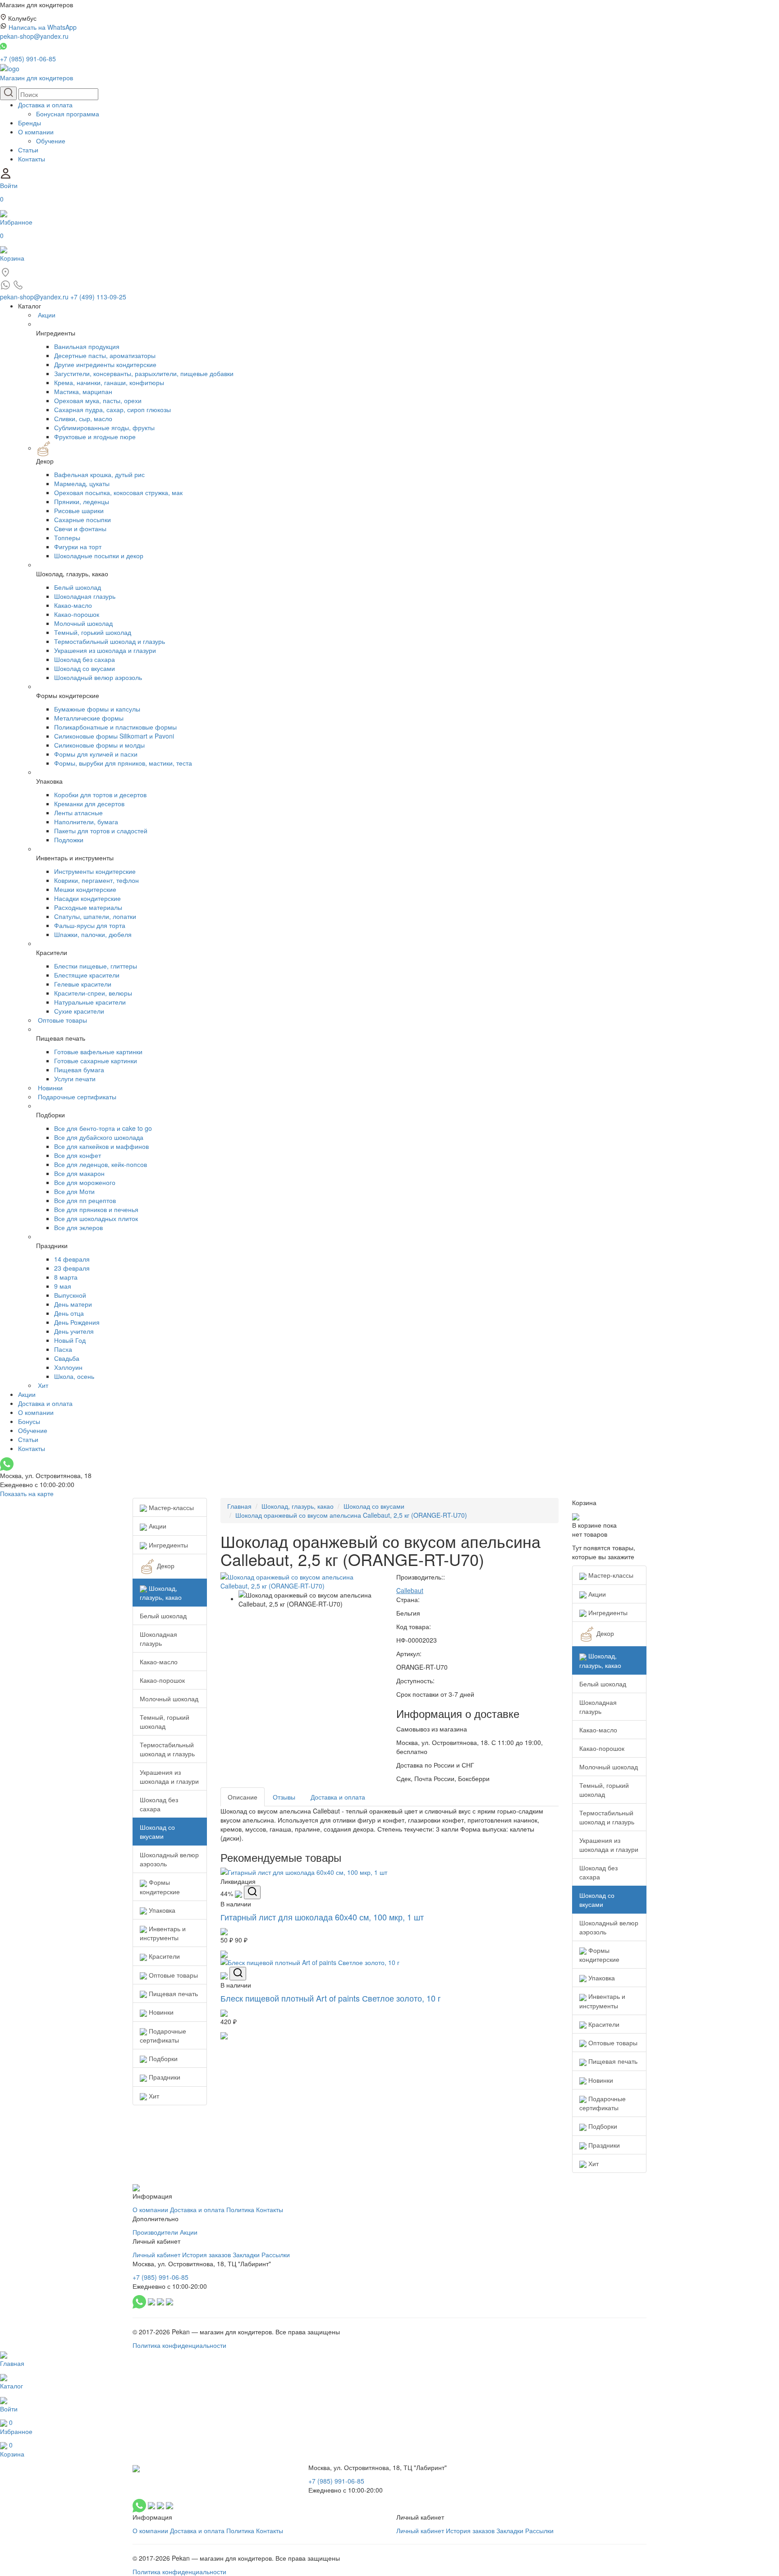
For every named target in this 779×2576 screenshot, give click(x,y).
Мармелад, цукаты (82, 483)
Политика (240, 2209)
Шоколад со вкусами (85, 668)
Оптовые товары (62, 1020)
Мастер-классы (170, 1507)
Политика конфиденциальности (179, 2345)
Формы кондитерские (160, 1887)
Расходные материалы (88, 907)
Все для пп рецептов (85, 1200)
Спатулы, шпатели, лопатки (95, 916)
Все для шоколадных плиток (96, 1218)
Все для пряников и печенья (96, 1209)
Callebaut (410, 1590)
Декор (165, 1566)
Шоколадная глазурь (85, 596)
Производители (155, 2232)
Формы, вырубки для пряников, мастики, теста (123, 763)
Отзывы (284, 1797)
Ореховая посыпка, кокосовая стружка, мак (118, 492)
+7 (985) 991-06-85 (28, 59)
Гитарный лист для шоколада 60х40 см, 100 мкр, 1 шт (322, 1917)
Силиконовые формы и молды (99, 745)
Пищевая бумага (79, 1070)
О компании (36, 132)
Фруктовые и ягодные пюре (95, 436)
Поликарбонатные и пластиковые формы (115, 727)
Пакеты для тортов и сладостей (101, 831)
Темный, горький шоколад (93, 632)
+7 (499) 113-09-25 (98, 297)
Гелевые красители (83, 984)
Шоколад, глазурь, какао (161, 1593)
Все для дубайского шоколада (99, 1137)
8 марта (66, 1277)
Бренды (30, 123)
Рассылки (276, 2255)
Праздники (164, 2077)
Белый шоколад (78, 587)
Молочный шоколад (83, 623)
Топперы (67, 537)
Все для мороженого (85, 1182)
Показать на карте (27, 1493)
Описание (243, 1797)
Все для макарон (79, 1173)
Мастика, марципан (83, 391)
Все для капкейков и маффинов (101, 1146)
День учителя (74, 1331)
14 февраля (72, 1259)
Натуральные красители (90, 1002)
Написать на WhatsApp (43, 27)
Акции (47, 315)
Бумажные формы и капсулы (97, 709)
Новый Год (70, 1340)
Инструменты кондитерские (95, 871)
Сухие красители (79, 1011)
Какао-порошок (77, 614)
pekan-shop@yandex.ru (34, 36)
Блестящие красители (87, 975)
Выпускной (70, 1295)
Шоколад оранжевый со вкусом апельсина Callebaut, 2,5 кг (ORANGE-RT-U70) (351, 1515)
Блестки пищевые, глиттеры (96, 966)
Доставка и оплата (45, 105)
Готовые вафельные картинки (98, 1052)
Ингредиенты (167, 1545)
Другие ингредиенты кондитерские (105, 364)
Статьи (28, 150)
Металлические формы (89, 718)
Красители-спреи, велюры (93, 993)
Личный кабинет (156, 2255)
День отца (69, 1313)
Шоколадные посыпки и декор (99, 556)
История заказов (206, 2255)
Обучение (51, 141)
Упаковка (161, 1910)
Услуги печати (75, 1079)
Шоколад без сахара (85, 659)
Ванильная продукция (87, 346)
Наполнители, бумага (86, 822)
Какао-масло (73, 605)
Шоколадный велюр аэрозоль (98, 677)
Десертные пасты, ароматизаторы (105, 355)
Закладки (246, 2255)
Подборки (162, 2058)
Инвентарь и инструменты (163, 1933)
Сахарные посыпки (82, 519)
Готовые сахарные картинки (96, 1061)
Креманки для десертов (89, 804)
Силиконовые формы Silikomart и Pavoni (114, 736)
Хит (43, 1385)
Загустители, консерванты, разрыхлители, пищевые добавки (144, 373)
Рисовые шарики (79, 510)
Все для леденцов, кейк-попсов (101, 1164)
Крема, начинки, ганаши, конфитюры (109, 382)
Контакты (32, 159)
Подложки (69, 840)
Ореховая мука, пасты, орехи (98, 400)
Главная (239, 1506)
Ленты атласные (78, 813)
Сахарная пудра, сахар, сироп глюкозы (112, 409)
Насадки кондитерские (87, 898)
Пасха (63, 1349)
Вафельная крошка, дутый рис (99, 474)
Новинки (50, 1088)
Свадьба (67, 1358)
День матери (73, 1304)
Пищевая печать (172, 1993)
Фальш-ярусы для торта (90, 925)
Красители (163, 1956)
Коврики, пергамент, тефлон (96, 880)
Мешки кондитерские (85, 889)
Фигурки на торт (78, 546)
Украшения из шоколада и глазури (105, 650)
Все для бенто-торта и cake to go (103, 1128)
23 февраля (72, 1268)
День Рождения (77, 1322)
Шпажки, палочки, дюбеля (93, 934)
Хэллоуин (68, 1367)
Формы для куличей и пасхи (96, 754)
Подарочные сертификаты (77, 1097)
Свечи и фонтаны (80, 528)
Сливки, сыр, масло (83, 418)
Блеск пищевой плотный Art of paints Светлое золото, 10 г (331, 1998)
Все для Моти (74, 1191)
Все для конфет (78, 1155)
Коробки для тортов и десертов (100, 794)
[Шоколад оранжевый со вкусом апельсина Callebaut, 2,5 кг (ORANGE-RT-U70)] (302, 1580)
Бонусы (29, 1421)
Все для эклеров (78, 1227)
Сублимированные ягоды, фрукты (104, 427)
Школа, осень (74, 1376)
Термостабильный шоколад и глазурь (110, 641)
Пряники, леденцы (82, 501)
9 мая (63, 1286)
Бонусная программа (68, 114)
